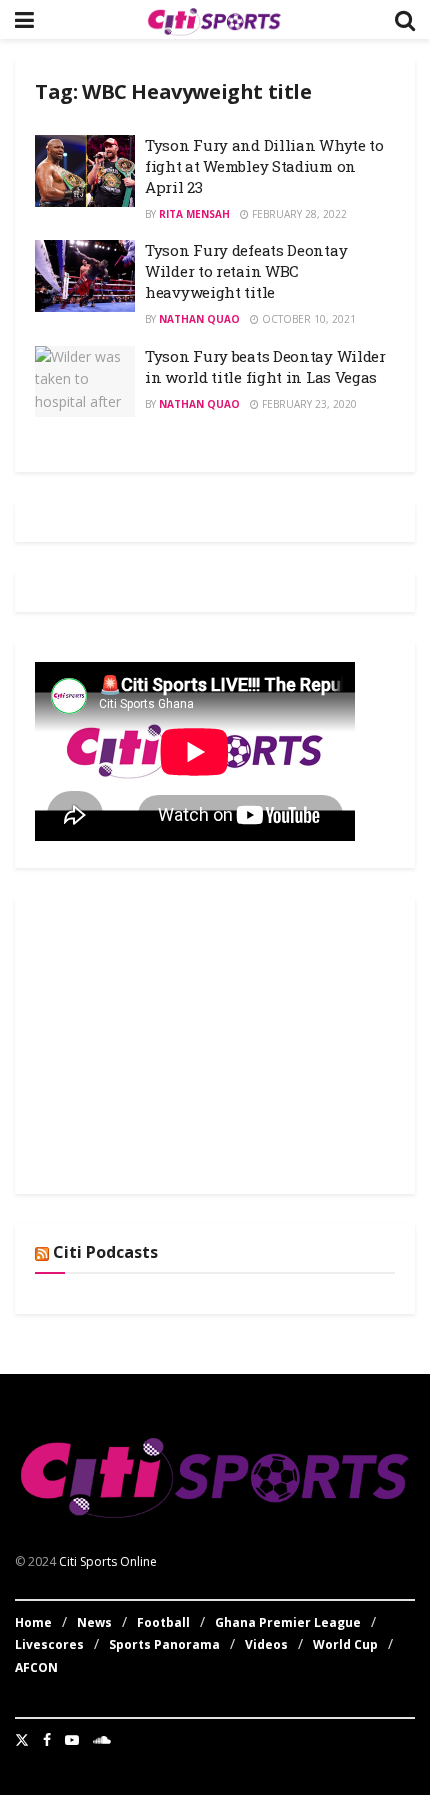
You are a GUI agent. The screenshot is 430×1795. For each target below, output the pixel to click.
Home (33, 1622)
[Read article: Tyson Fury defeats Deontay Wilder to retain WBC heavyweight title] (85, 276)
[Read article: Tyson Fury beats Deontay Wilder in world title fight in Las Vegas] (85, 382)
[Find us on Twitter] (22, 1740)
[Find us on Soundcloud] (102, 1740)
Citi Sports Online (108, 1561)
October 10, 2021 (307, 319)
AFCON (36, 1667)
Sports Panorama (164, 1644)
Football (163, 1622)
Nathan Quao (199, 319)
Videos (266, 1644)
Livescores (49, 1644)
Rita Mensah (194, 214)
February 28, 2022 (298, 214)
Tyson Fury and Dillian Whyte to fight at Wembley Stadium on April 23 (264, 166)
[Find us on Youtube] (72, 1740)
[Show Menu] (24, 19)
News (94, 1622)
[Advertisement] (185, 1043)
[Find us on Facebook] (47, 1740)
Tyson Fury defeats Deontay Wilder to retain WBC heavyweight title (246, 271)
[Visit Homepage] (214, 20)
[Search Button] (405, 19)
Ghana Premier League (288, 1622)
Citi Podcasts (105, 1252)
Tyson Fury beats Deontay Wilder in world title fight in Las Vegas (265, 366)
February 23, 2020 (308, 404)
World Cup (345, 1644)
